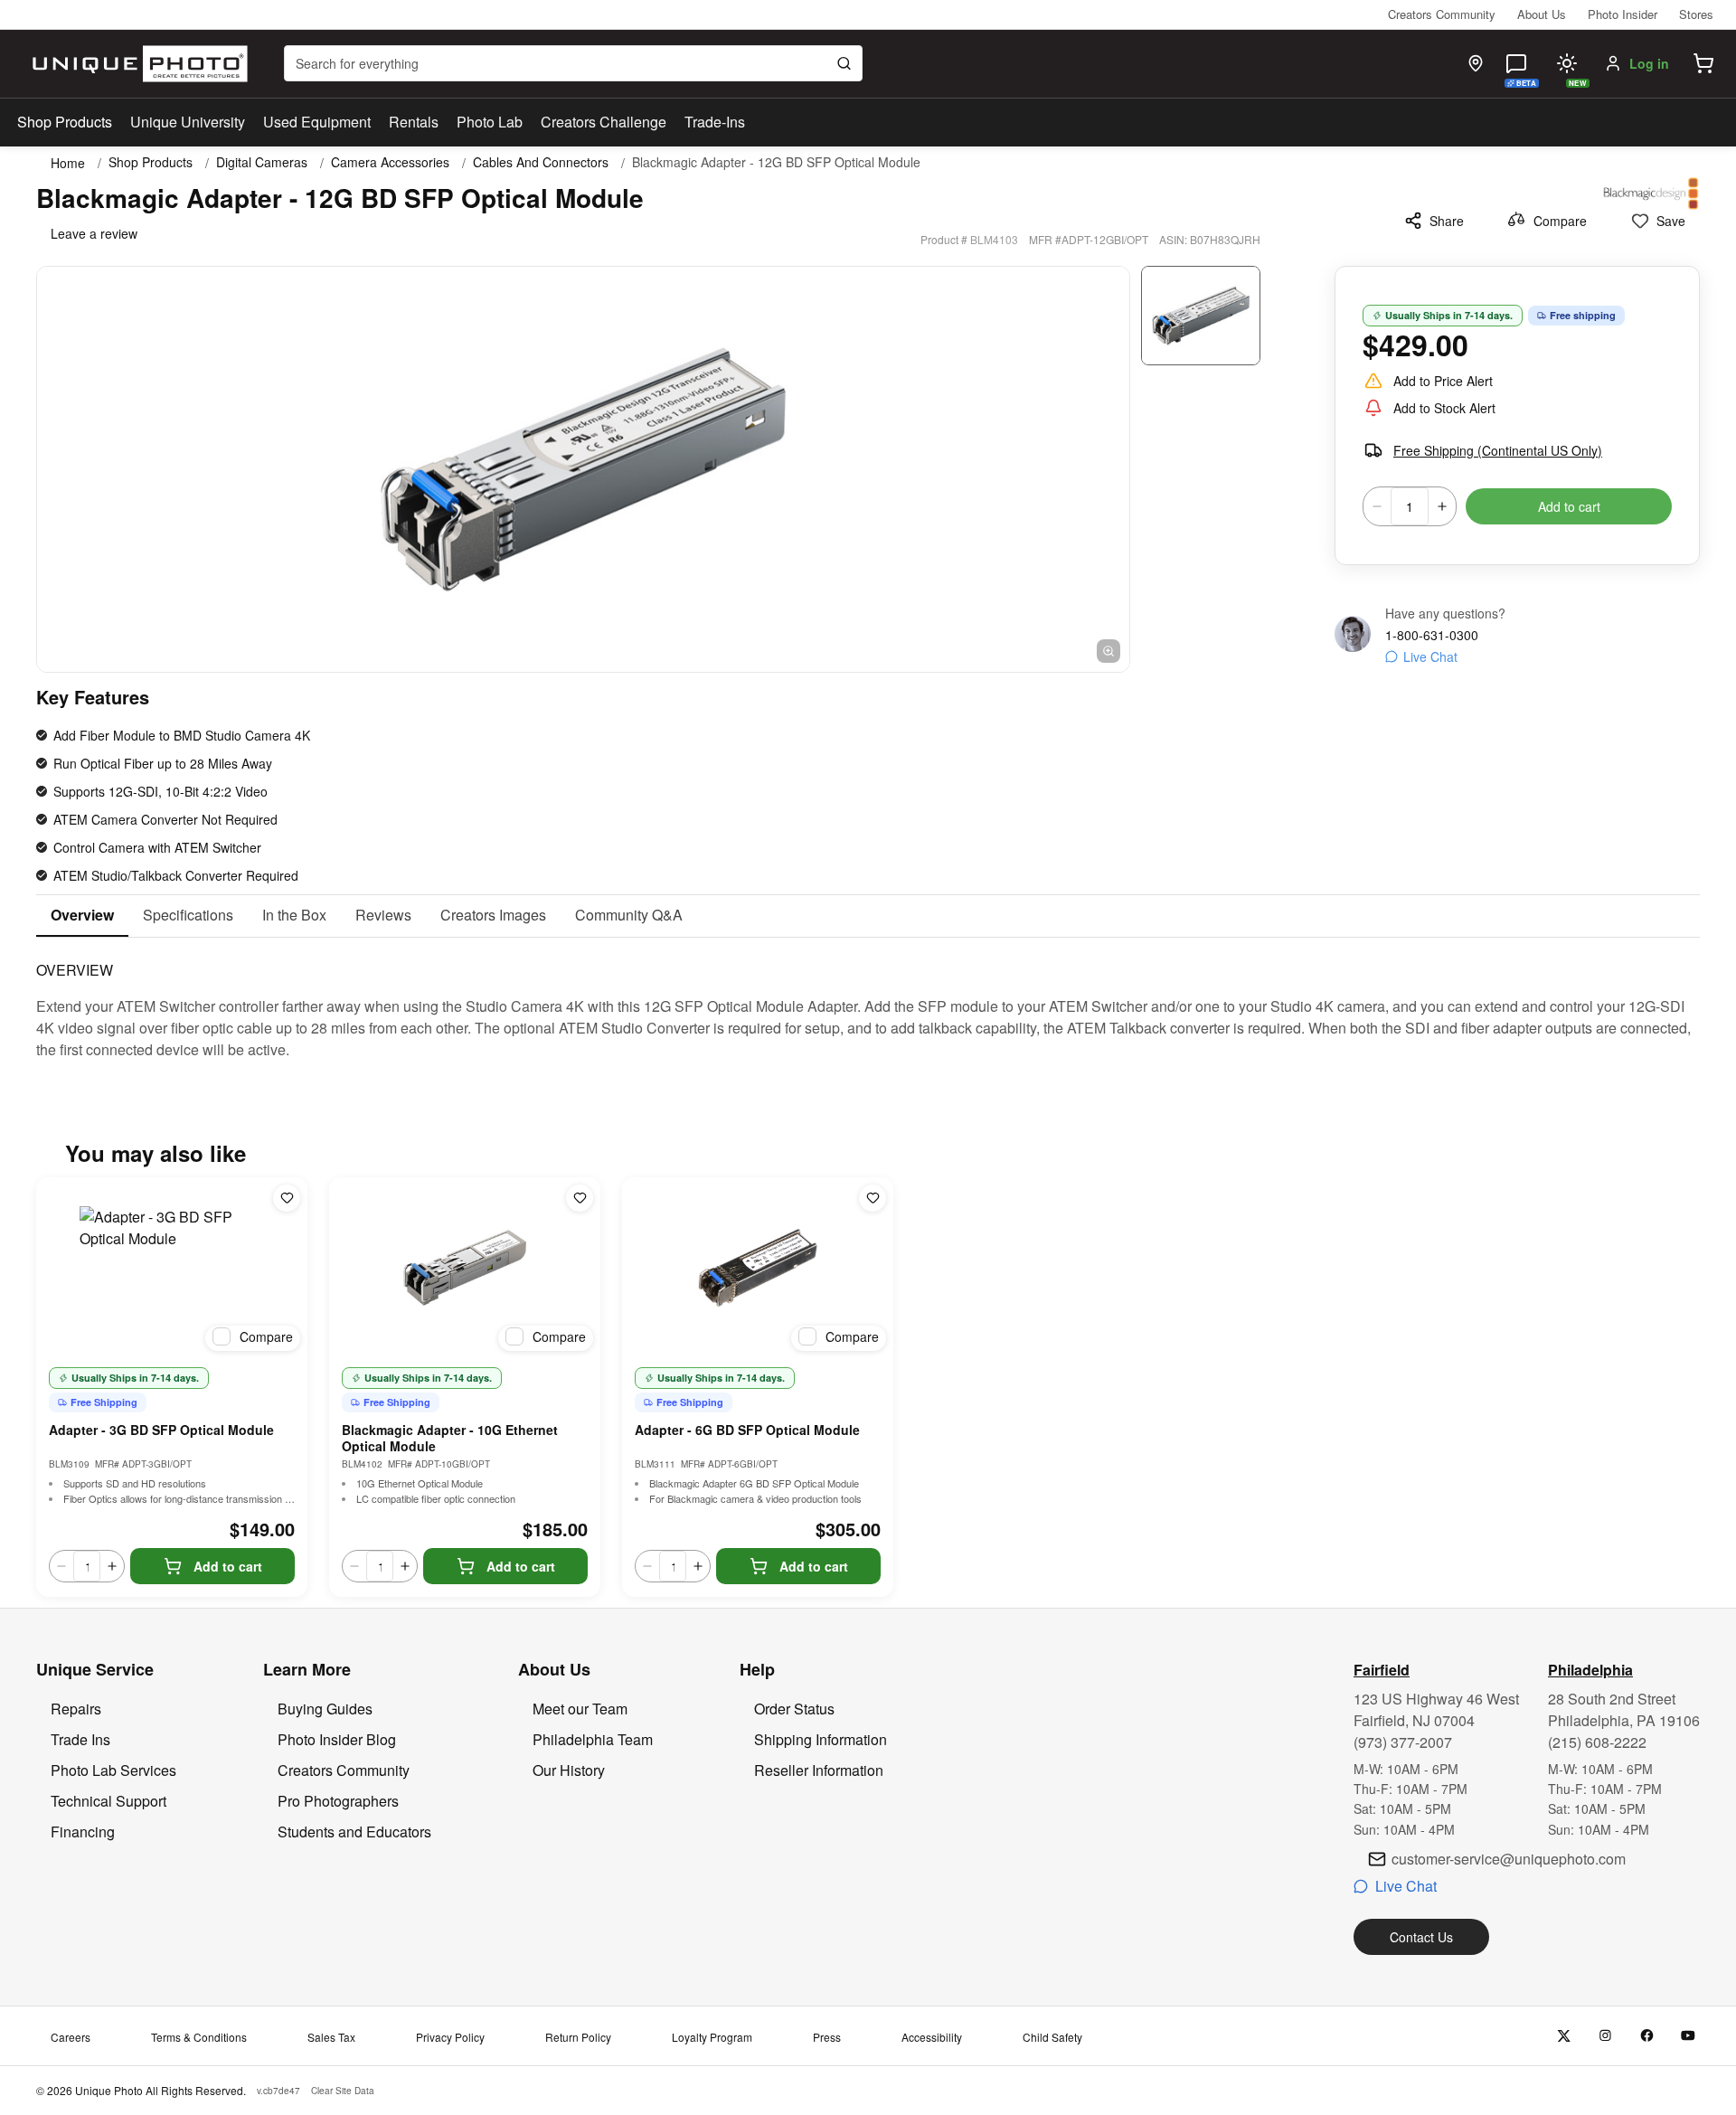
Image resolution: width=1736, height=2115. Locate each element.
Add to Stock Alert (1444, 408)
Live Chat (1430, 656)
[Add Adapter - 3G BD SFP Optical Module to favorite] (287, 1198)
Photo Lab (490, 122)
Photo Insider (1623, 14)
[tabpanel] (868, 999)
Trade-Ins (715, 122)
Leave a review (94, 233)
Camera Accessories (390, 162)
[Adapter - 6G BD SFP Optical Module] (758, 1268)
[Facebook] (1647, 2036)
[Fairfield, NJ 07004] (1476, 63)
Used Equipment (317, 122)
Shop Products (65, 122)
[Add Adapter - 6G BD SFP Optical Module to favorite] (873, 1198)
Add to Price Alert (1443, 381)
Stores (1696, 14)
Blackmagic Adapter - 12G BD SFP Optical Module (776, 162)
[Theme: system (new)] (1567, 63)
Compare (1560, 221)
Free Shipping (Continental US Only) (1498, 450)
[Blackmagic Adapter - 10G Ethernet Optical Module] (465, 1268)
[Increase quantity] (1442, 506)
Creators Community (1442, 14)
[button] (1703, 63)
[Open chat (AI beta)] (1516, 63)
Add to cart (1569, 506)
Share (1447, 221)
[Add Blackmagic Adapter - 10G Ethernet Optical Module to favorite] (580, 1198)
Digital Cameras (262, 162)
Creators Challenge (604, 122)
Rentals (414, 122)
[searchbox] (573, 63)
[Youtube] (1689, 2036)
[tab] (82, 916)
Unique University (188, 122)
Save (1671, 221)
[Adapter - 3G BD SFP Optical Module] (172, 1268)
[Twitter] (1564, 2036)
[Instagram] (1605, 2036)
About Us (1542, 14)
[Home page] (136, 64)
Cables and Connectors (541, 162)
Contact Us (1421, 1937)
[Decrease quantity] (1377, 506)
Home (68, 163)
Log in (1649, 63)
